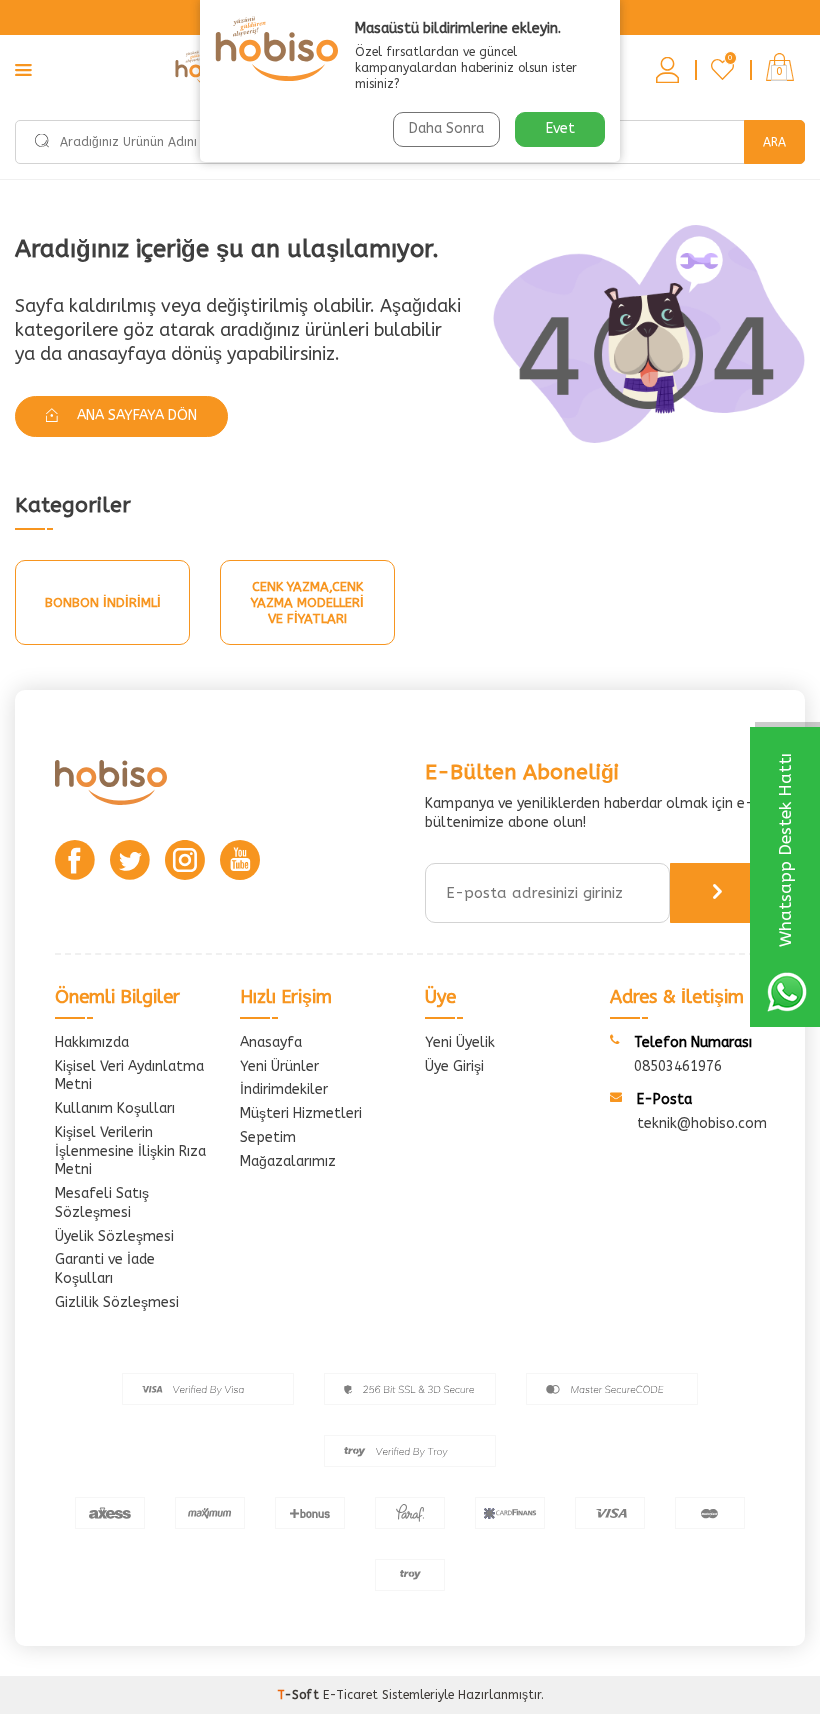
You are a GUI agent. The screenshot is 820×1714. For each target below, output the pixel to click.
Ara (774, 142)
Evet (560, 128)
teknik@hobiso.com (702, 1123)
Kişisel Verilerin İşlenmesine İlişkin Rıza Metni (130, 1151)
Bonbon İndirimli (103, 602)
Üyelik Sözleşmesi (114, 1236)
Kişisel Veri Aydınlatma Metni (129, 1076)
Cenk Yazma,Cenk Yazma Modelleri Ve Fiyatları (307, 602)
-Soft (300, 1695)
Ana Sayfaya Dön (135, 415)
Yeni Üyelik (460, 1042)
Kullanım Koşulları (115, 1108)
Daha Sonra (446, 128)
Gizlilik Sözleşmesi (117, 1302)
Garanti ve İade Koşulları (105, 1269)
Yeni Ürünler (279, 1066)
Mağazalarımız (288, 1161)
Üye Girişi (454, 1066)
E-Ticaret (350, 1695)
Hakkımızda (92, 1042)
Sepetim (268, 1137)
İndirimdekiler (284, 1089)
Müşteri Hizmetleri (301, 1113)
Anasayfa (271, 1042)
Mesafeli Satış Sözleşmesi (102, 1203)
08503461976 (678, 1066)
